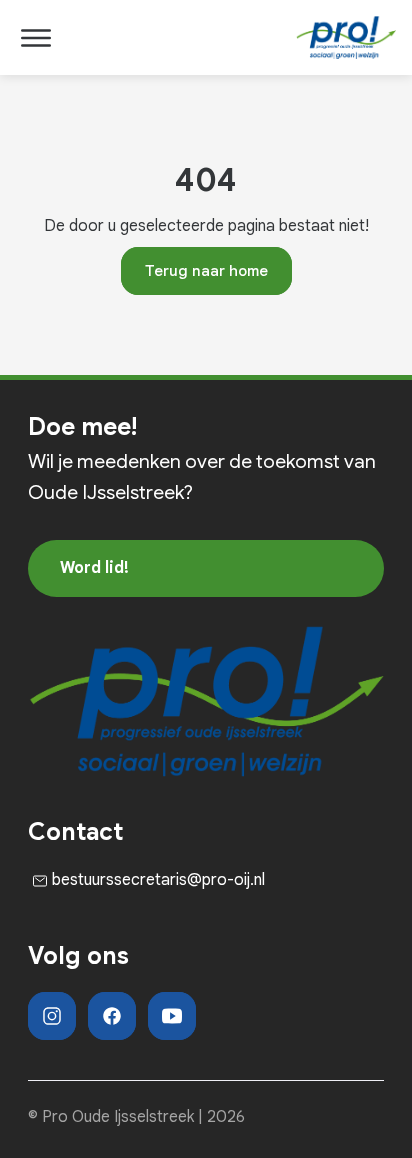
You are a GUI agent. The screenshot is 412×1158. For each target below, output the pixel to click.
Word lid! (94, 568)
